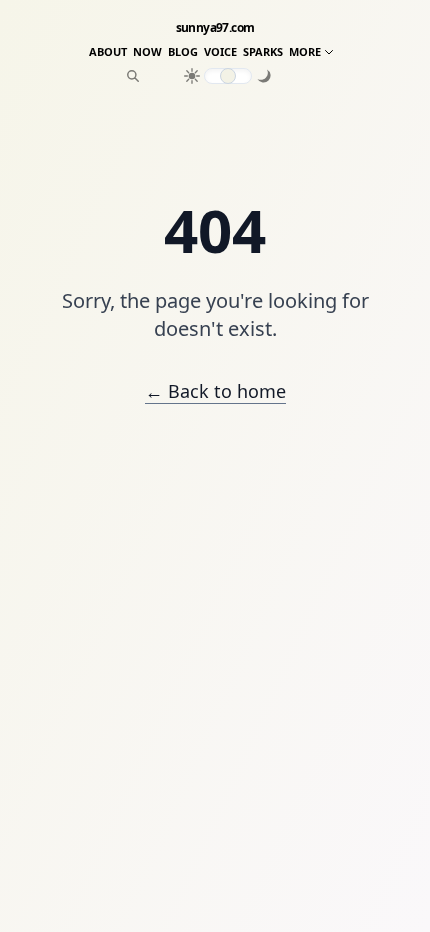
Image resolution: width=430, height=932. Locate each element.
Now (147, 51)
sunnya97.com (215, 28)
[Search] (133, 76)
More (305, 51)
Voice (220, 51)
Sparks (263, 51)
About (108, 51)
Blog (183, 51)
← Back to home (215, 391)
